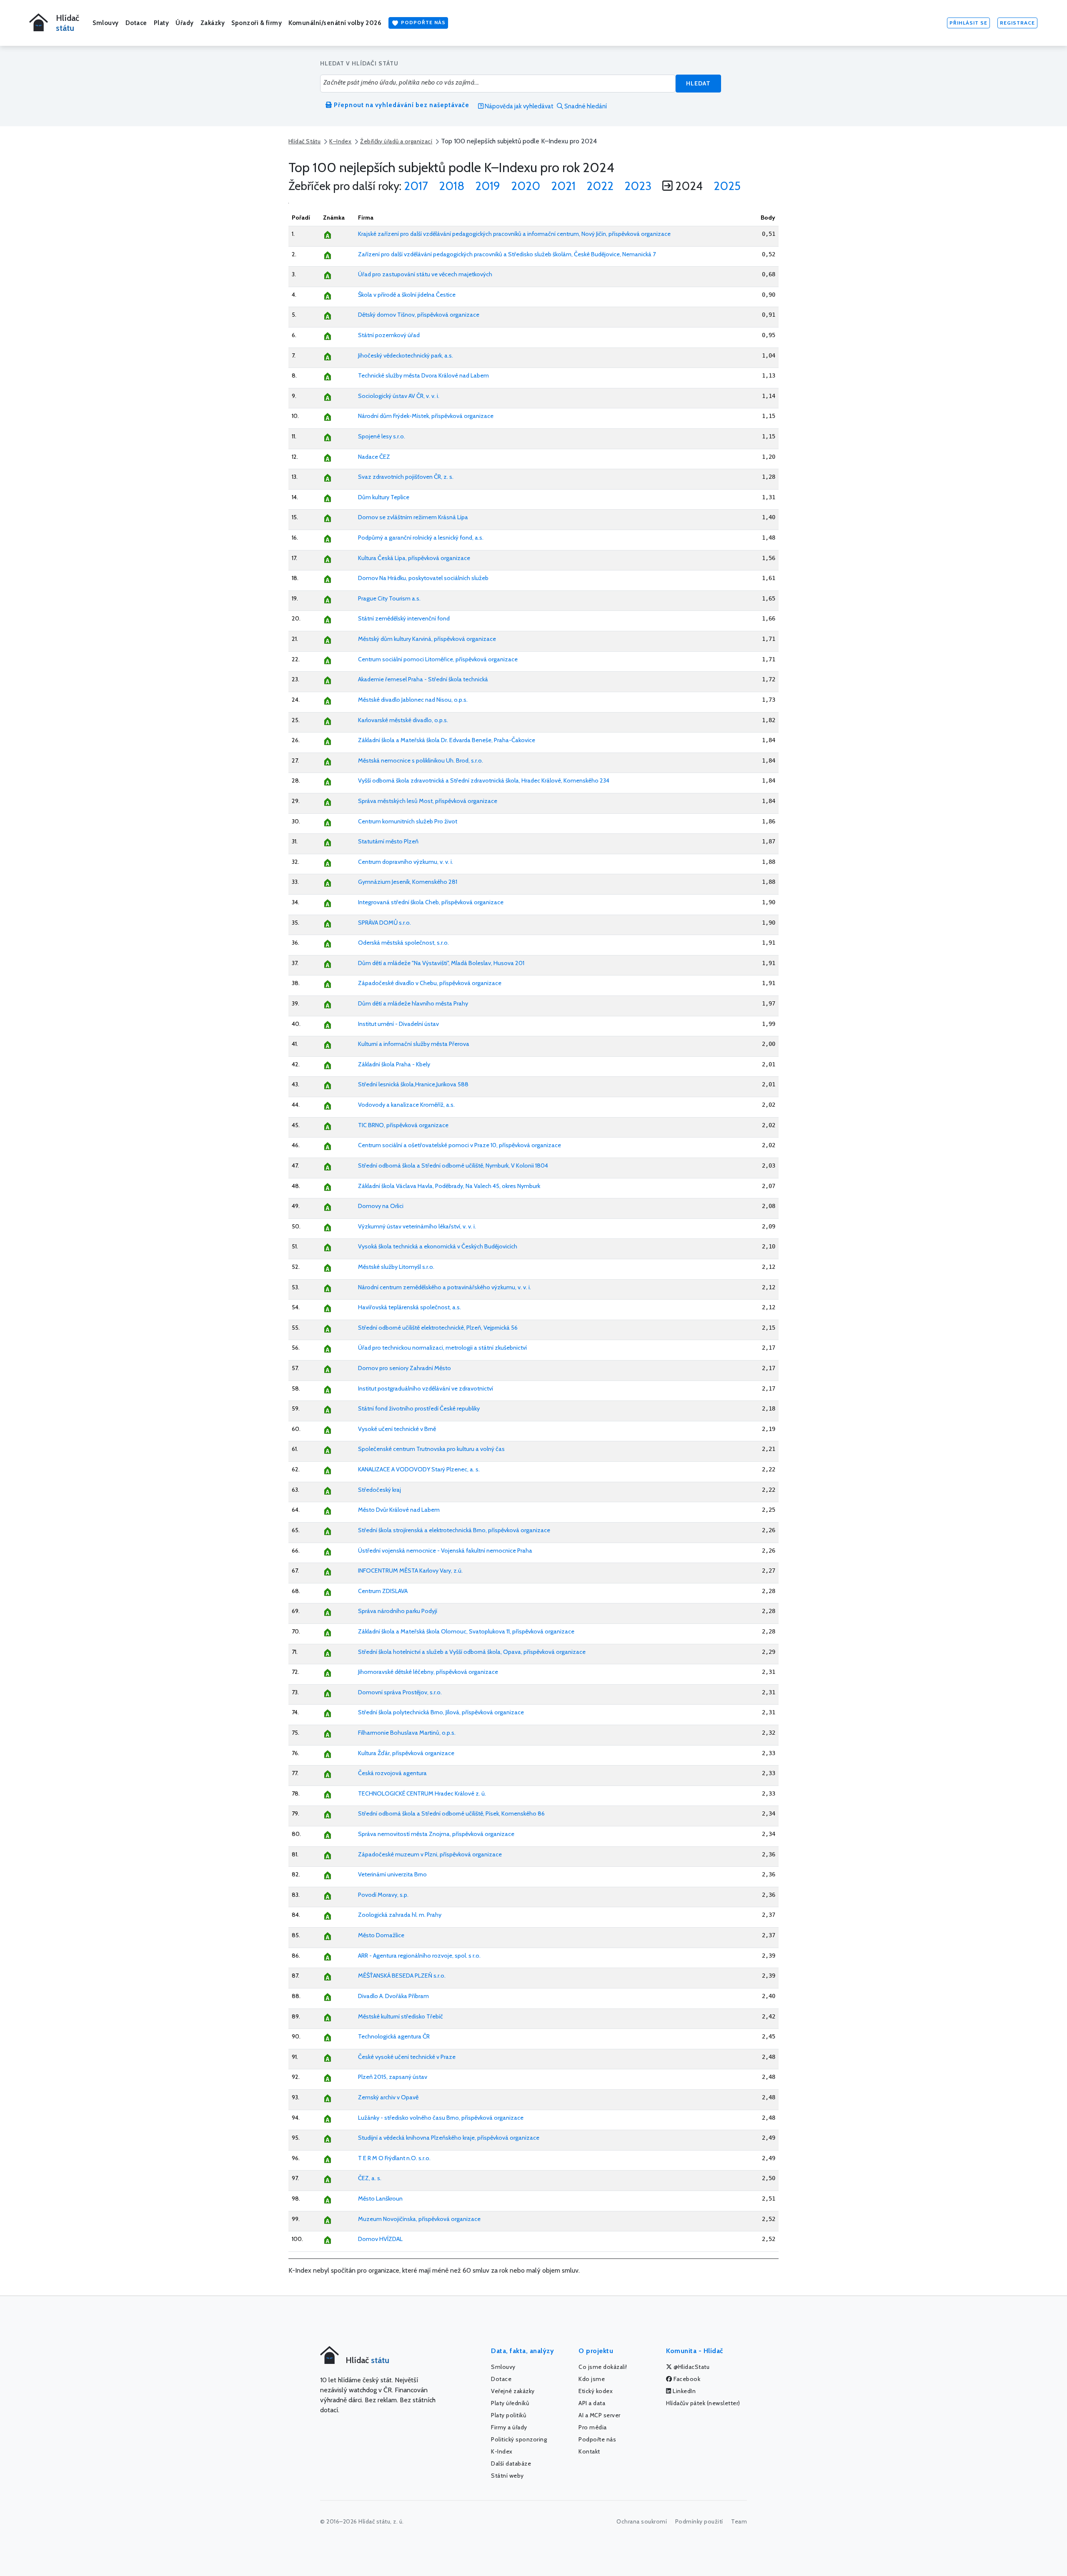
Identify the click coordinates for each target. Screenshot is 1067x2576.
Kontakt (589, 2451)
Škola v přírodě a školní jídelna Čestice (407, 295)
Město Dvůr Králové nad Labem (399, 1510)
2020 (526, 186)
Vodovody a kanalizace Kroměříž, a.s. (406, 1105)
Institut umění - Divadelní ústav (398, 1024)
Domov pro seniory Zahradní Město (405, 1368)
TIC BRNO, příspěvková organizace (403, 1125)
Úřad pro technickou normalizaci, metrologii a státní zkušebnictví (442, 1348)
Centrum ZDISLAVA (383, 1591)
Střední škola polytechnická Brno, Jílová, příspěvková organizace (441, 1712)
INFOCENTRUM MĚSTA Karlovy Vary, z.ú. (410, 1571)
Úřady (185, 23)
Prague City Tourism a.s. (389, 598)
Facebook (686, 2379)
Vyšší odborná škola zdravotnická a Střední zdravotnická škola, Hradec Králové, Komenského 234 (484, 780)
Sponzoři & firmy (257, 23)
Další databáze (511, 2463)
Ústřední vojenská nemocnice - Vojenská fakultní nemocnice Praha (445, 1551)
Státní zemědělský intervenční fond (404, 618)
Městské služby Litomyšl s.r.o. (396, 1267)
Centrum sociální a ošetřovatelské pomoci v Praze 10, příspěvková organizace (460, 1145)
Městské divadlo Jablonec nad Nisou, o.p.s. (413, 700)
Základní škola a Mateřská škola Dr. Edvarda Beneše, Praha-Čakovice (447, 740)
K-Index (502, 2451)
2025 (727, 186)
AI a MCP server (600, 2415)
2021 (563, 186)
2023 (638, 186)
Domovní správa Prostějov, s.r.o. (400, 1692)
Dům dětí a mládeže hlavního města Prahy (413, 1003)
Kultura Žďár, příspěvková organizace (406, 1753)
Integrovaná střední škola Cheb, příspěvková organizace (431, 902)
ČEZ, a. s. (370, 2178)
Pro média (593, 2427)
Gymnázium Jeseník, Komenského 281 (408, 882)
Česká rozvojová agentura (392, 1773)
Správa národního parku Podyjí (398, 1611)
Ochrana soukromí (642, 2521)
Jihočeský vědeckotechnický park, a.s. (406, 355)
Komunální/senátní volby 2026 (335, 23)
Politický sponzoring (519, 2439)
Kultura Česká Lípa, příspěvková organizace (414, 558)
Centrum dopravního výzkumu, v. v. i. (406, 862)
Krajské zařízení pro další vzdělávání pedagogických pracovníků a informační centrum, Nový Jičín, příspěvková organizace (514, 234)
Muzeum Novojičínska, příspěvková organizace (419, 2219)
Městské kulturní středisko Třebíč (401, 2016)
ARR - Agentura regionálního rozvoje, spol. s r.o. (419, 1956)
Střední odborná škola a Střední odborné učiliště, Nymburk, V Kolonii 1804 (453, 1165)
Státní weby (507, 2476)
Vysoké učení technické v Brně (397, 1429)
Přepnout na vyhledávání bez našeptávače (401, 105)
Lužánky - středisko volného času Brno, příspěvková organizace (441, 2118)
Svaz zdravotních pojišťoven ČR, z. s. (406, 477)
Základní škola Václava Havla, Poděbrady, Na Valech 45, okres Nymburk (449, 1186)
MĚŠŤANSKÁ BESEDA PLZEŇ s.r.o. (402, 1976)
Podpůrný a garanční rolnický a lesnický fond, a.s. (421, 538)
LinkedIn (684, 2391)
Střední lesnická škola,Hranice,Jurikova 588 (413, 1084)
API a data (592, 2403)
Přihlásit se (968, 23)
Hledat (698, 83)
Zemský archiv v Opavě (388, 2097)
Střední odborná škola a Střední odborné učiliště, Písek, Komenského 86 (451, 1813)
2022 (600, 186)
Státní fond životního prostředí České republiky (419, 1408)
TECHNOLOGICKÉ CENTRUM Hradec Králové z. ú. (422, 1793)
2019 (488, 186)
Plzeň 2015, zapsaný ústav (393, 2077)
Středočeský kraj (379, 1490)
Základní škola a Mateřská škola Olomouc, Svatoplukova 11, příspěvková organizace (466, 1631)
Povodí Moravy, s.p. (383, 1895)
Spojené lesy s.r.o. (382, 436)
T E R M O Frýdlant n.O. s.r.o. (394, 2158)
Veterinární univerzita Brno (392, 1874)
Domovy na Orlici (381, 1206)
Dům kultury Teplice (384, 497)
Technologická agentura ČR (394, 2036)
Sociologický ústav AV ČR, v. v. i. (399, 396)
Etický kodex (596, 2391)
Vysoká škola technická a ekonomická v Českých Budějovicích (438, 1246)
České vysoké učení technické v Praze (407, 2057)
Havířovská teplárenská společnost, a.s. (410, 1307)
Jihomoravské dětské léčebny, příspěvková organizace (428, 1672)
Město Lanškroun (380, 2198)
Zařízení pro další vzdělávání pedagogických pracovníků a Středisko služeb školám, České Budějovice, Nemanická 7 (507, 254)
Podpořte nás (422, 22)
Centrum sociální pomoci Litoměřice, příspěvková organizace (438, 659)
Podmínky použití (699, 2521)
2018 (452, 186)
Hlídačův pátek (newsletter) (703, 2403)
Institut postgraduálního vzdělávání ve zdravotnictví (426, 1388)
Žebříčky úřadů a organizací (396, 141)
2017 (416, 186)
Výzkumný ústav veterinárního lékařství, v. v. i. (417, 1226)
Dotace (136, 23)
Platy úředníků (510, 2403)
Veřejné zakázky (513, 2391)
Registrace (1017, 23)
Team (739, 2521)
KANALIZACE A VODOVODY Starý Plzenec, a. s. (419, 1469)
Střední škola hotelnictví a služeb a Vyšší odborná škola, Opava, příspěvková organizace (472, 1652)
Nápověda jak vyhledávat (518, 106)
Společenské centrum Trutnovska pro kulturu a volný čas (431, 1449)
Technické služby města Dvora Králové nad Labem (423, 375)
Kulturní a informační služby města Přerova (414, 1044)
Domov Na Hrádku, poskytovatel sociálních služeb (423, 578)
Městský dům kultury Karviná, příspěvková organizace (427, 639)
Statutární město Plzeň (388, 841)
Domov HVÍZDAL (380, 2239)
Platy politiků (508, 2415)
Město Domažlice (381, 1935)
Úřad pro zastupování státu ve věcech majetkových (425, 274)
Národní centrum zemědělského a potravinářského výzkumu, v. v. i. (445, 1287)
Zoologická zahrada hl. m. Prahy (400, 1915)
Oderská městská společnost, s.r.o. (403, 943)
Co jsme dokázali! (603, 2367)
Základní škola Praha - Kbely (394, 1064)
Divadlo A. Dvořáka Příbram (393, 1996)
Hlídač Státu (304, 141)
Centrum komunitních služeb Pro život (408, 821)
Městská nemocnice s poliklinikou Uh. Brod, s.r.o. (421, 760)
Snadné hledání (585, 106)
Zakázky (213, 23)
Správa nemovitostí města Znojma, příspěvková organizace (436, 1834)
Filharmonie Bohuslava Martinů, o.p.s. (407, 1733)
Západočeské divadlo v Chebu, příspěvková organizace (430, 983)
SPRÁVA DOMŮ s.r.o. (384, 923)
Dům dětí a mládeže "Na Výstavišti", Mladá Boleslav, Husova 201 (441, 963)
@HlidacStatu (691, 2367)
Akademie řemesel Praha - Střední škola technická (423, 679)
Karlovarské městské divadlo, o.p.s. (403, 720)
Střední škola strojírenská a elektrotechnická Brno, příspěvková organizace (454, 1530)
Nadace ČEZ (374, 457)
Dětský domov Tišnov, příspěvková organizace (419, 315)
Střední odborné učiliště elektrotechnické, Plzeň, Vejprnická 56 (438, 1328)
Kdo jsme (592, 2379)
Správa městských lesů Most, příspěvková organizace (428, 801)
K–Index (340, 141)
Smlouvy (106, 23)
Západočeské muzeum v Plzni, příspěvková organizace (430, 1854)
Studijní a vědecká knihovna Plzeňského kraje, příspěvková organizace (449, 2138)
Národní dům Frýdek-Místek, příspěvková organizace (426, 416)
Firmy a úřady (509, 2427)
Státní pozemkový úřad (389, 335)
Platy (162, 23)
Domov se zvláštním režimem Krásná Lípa (413, 517)
